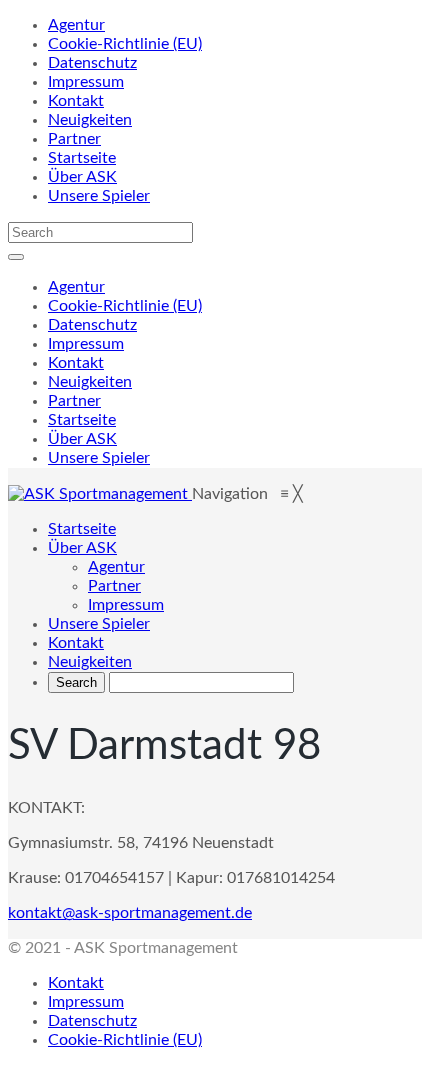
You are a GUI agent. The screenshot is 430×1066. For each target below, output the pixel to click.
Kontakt (76, 101)
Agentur (76, 25)
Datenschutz (92, 63)
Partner (74, 139)
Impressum (86, 82)
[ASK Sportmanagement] (100, 494)
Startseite (82, 158)
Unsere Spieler (99, 196)
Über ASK (82, 177)
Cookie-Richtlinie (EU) (125, 44)
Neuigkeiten (90, 120)
